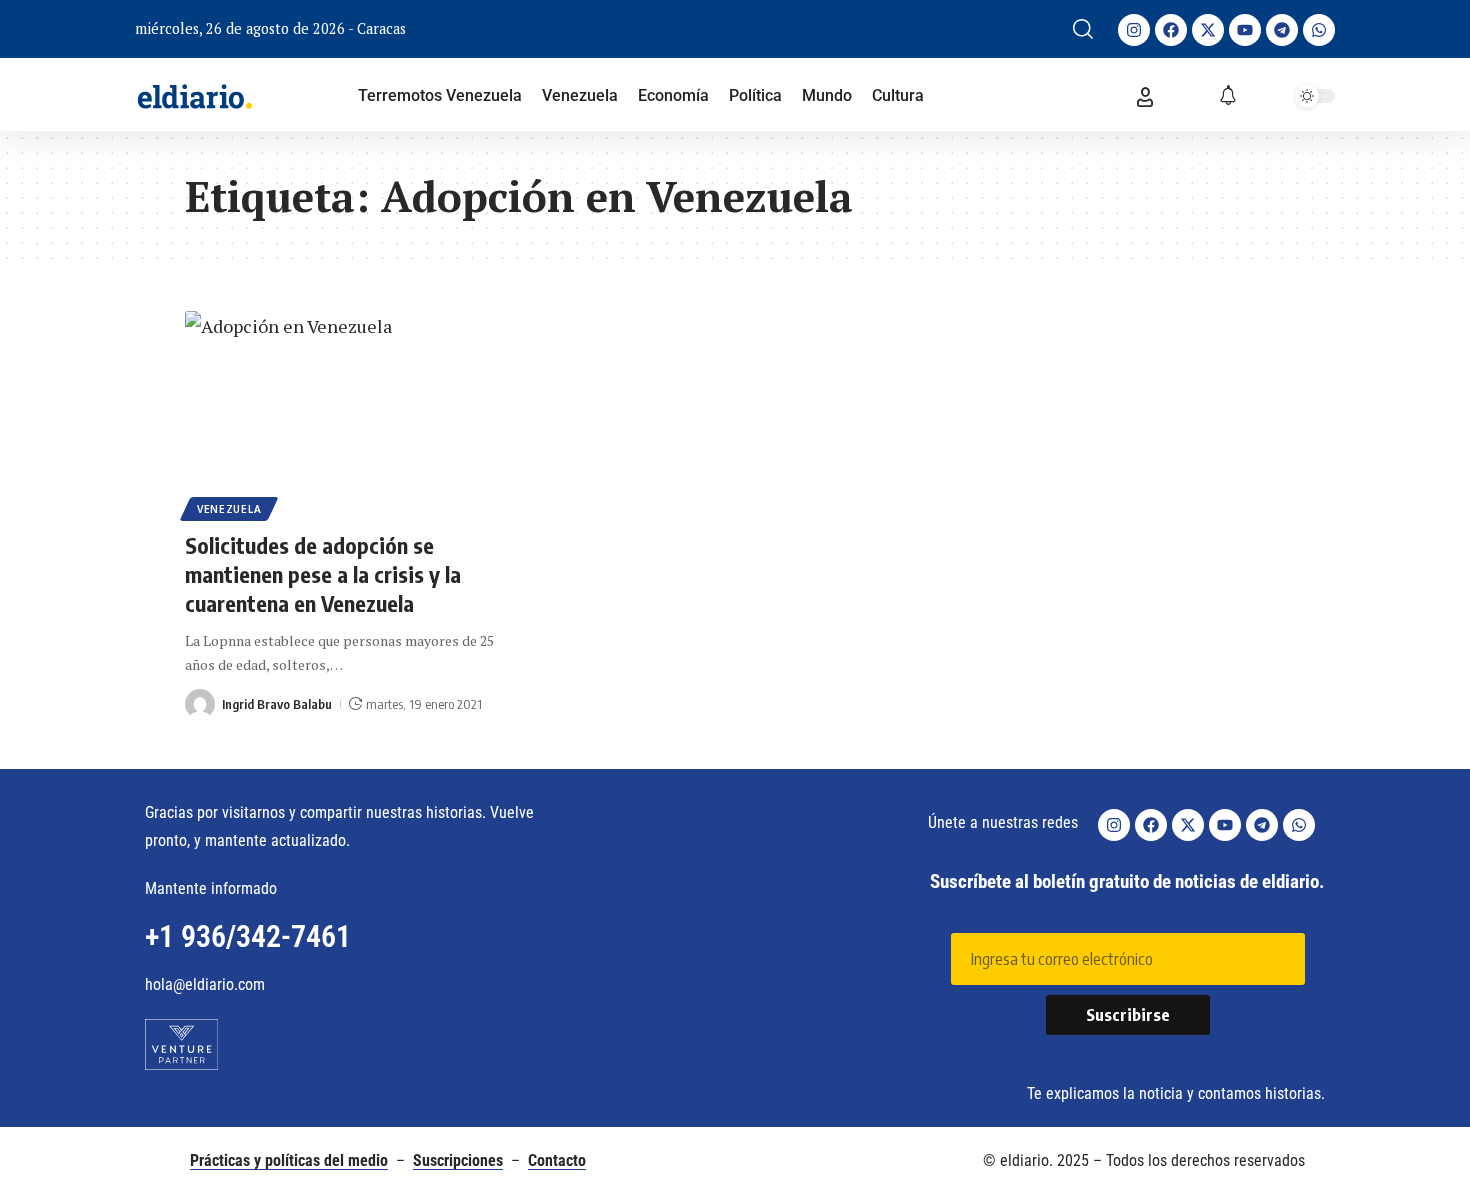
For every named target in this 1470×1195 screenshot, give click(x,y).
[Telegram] (1282, 30)
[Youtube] (1245, 30)
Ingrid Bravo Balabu (277, 704)
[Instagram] (1134, 30)
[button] (1083, 29)
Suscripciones (458, 1160)
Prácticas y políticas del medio (289, 1160)
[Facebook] (1171, 30)
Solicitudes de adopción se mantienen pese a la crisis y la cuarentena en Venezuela (323, 573)
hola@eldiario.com (205, 984)
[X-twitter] (1208, 30)
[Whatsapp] (1319, 30)
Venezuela (229, 509)
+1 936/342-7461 (248, 936)
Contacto (557, 1160)
